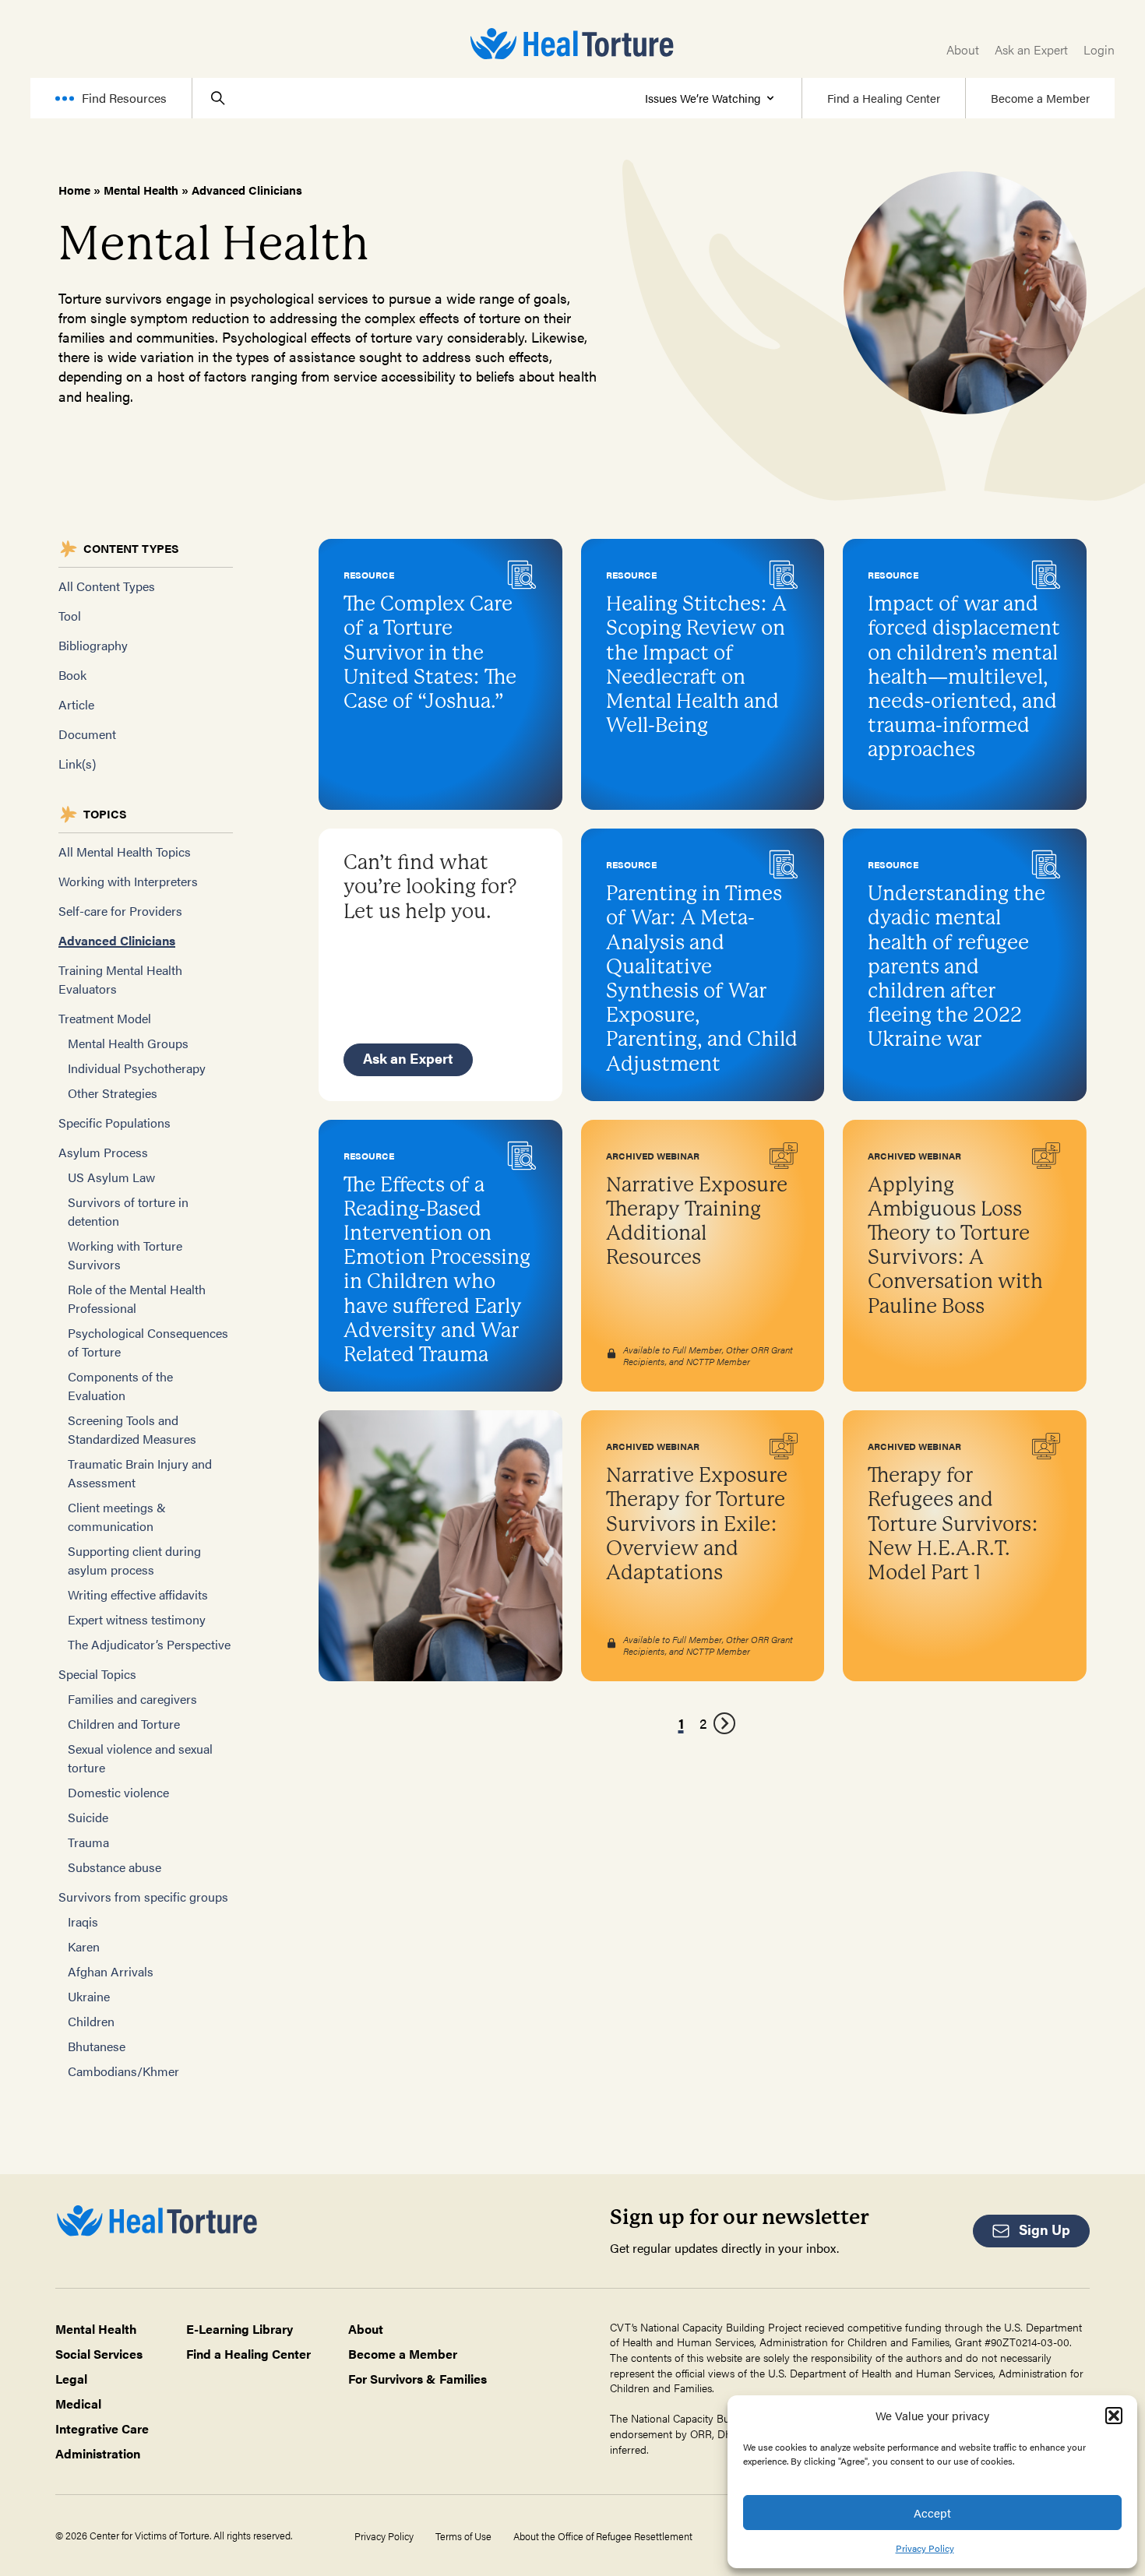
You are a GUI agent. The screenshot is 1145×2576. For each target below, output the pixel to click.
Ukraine (89, 1996)
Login (1099, 49)
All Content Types (107, 586)
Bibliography (93, 645)
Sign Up (1045, 2229)
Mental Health (141, 190)
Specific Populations (114, 1123)
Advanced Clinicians (117, 940)
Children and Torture (124, 1724)
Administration (98, 2453)
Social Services (99, 2354)
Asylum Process (103, 1152)
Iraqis (83, 1921)
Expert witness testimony (137, 1619)
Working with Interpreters (128, 881)
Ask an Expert (1031, 49)
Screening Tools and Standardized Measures (132, 1429)
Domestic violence (118, 1792)
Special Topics (97, 1674)
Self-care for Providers (120, 911)
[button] (1114, 2416)
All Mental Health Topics (125, 852)
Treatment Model (105, 1018)
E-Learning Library (240, 2329)
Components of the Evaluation (120, 1386)
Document (87, 734)
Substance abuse (114, 1867)
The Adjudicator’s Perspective (149, 1644)
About (963, 49)
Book (72, 675)
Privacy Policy (925, 2548)
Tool (70, 616)
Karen (84, 1946)
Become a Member (1040, 98)
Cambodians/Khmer (123, 2071)
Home (74, 190)
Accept (932, 2513)
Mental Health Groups (128, 1043)
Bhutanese (97, 2046)
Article (76, 704)
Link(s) (77, 764)
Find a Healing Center (884, 98)
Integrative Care (102, 2428)
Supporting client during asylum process (134, 1560)
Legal (71, 2379)
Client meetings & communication (117, 1517)
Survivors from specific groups (143, 1897)
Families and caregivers (132, 1699)
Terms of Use (463, 2536)
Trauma (88, 1842)
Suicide (88, 1817)
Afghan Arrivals (111, 1971)
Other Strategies (113, 1093)
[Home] (572, 44)
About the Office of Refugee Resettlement (603, 2536)
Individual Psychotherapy (137, 1068)
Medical (78, 2404)
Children (91, 2021)
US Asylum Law (111, 1177)
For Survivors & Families (417, 2379)
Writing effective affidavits (138, 1594)
